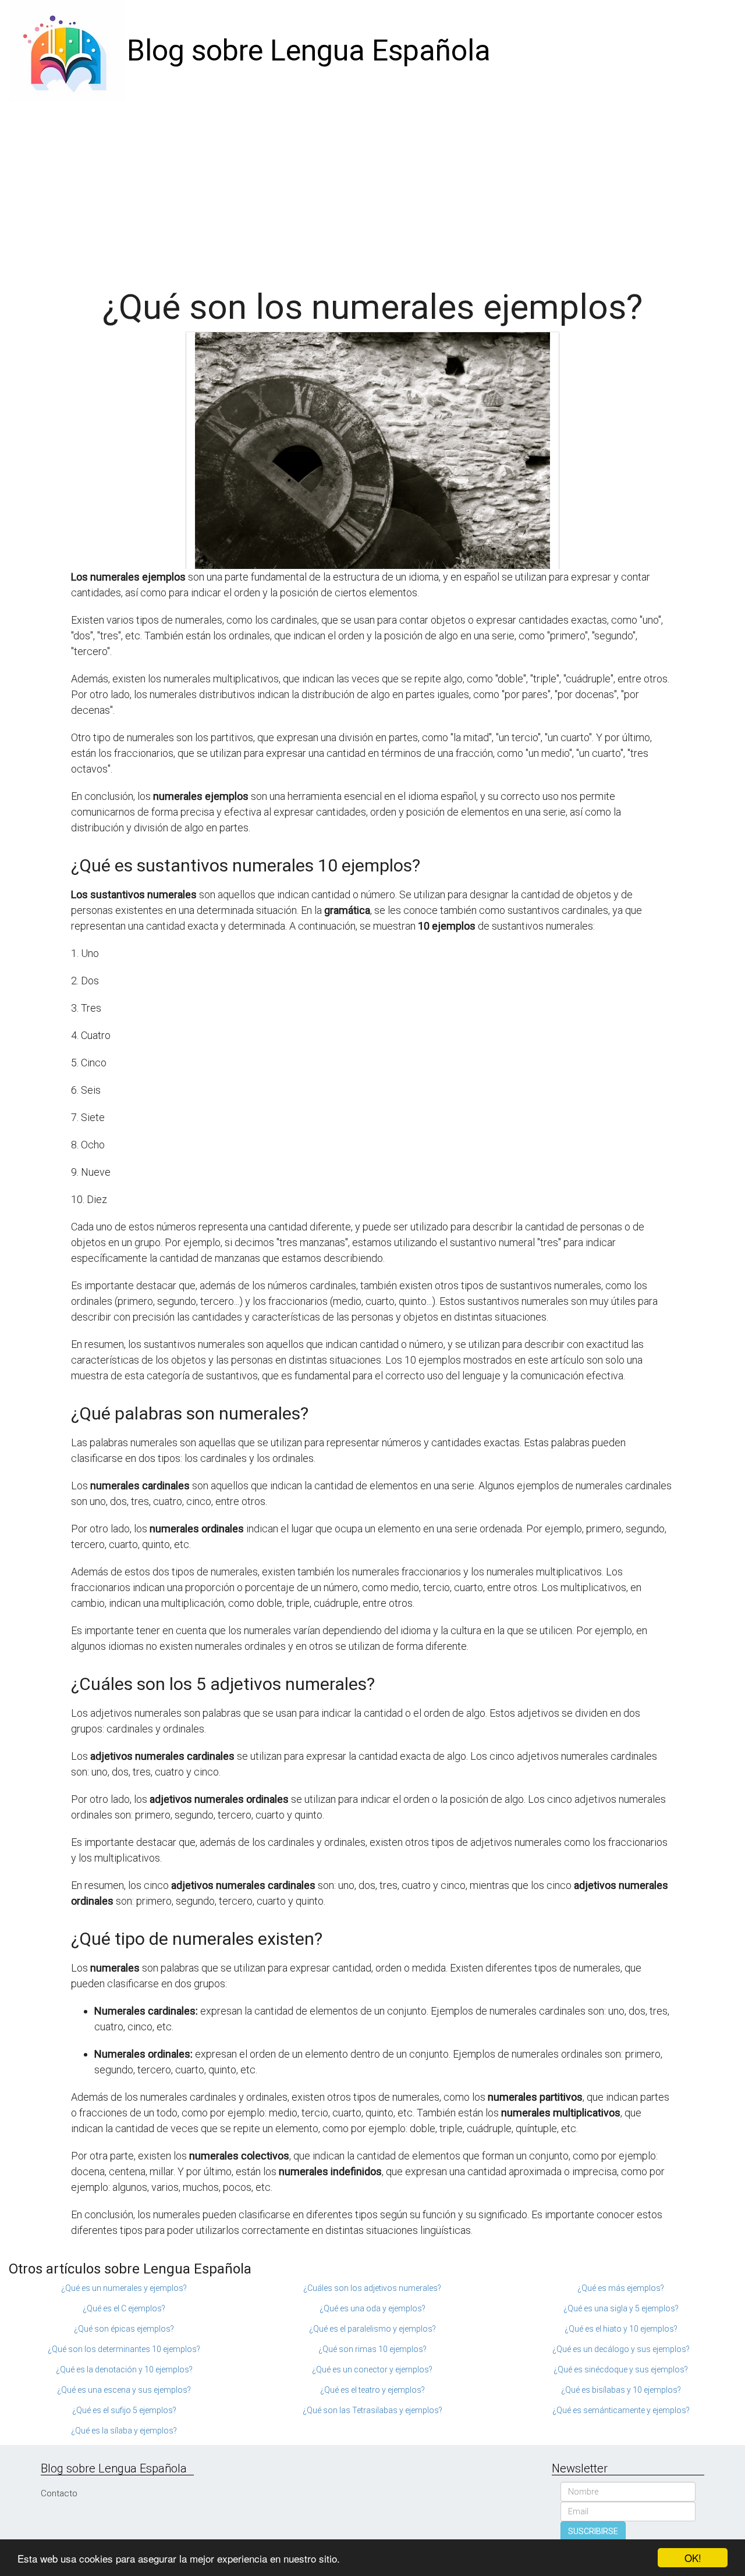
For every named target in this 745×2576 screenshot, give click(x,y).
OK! (693, 2558)
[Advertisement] (372, 189)
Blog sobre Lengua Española (309, 51)
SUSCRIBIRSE (593, 2531)
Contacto (59, 2493)
